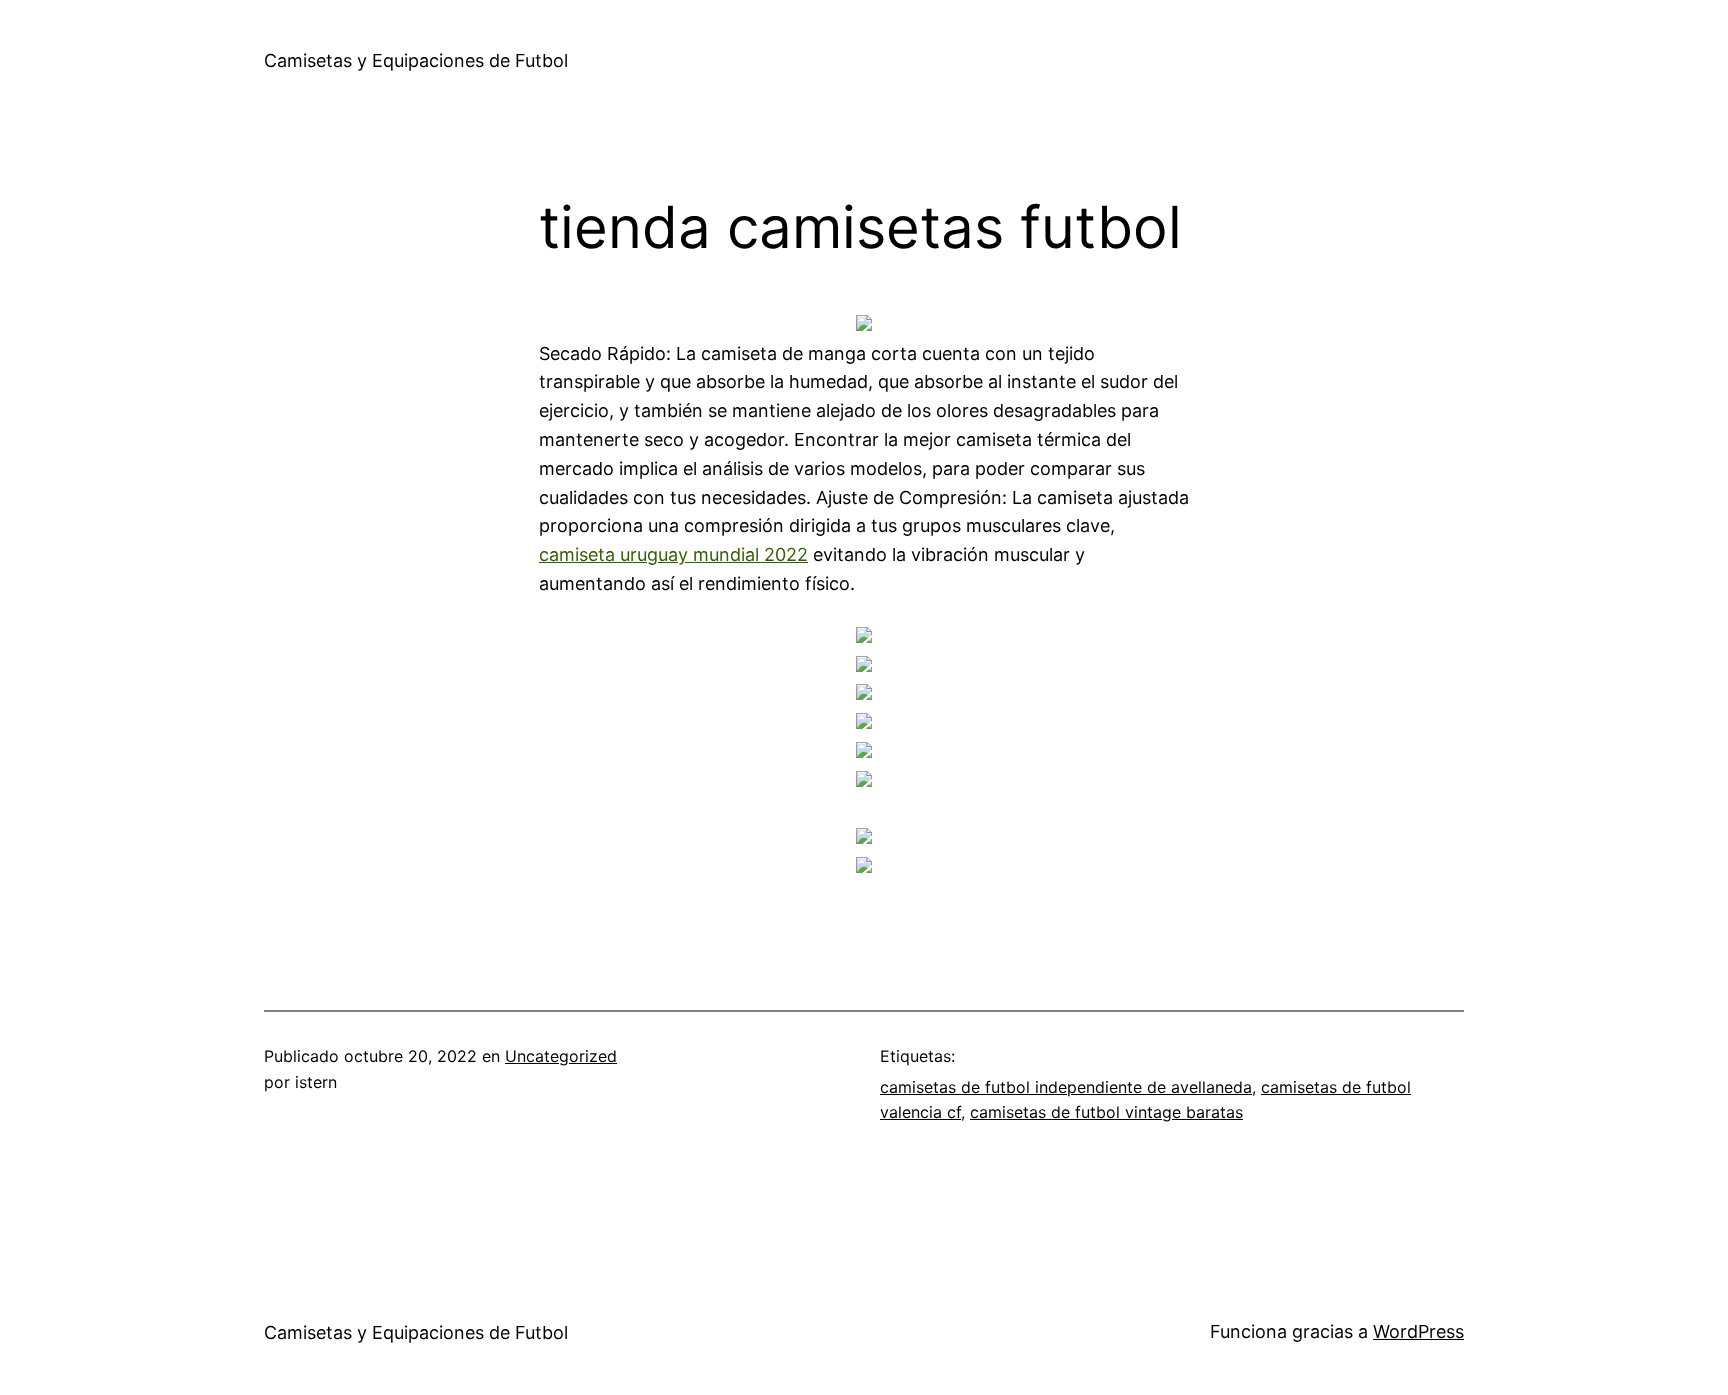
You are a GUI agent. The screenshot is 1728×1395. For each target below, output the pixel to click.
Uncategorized (561, 1056)
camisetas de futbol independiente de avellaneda (1066, 1087)
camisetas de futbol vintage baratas (1106, 1112)
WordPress (1418, 1331)
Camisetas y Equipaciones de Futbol (416, 60)
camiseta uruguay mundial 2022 (673, 554)
